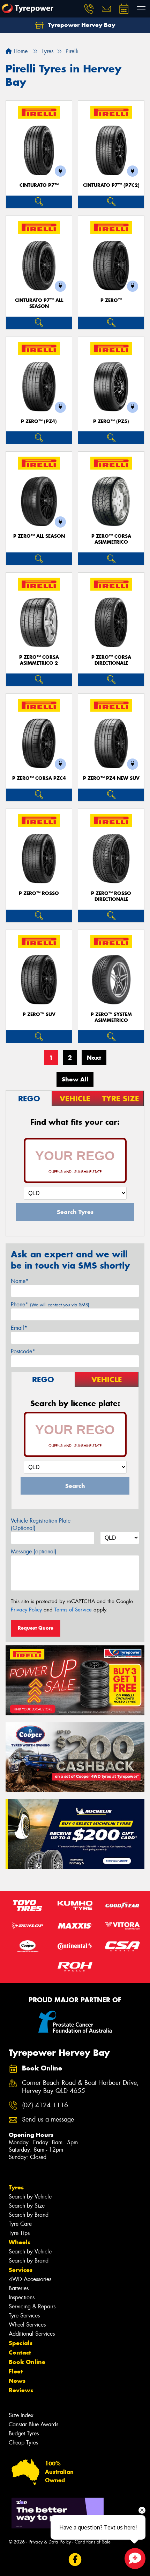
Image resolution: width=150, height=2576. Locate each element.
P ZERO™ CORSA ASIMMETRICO (111, 539)
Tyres (16, 2187)
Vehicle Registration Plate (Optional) (41, 1524)
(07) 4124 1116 (45, 2105)
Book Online (27, 2362)
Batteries (19, 2288)
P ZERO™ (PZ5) (111, 421)
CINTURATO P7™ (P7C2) (111, 185)
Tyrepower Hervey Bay (81, 25)
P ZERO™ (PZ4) (39, 421)
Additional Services (32, 2334)
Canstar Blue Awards (33, 2424)
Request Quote (36, 1628)
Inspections (22, 2297)
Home (20, 51)
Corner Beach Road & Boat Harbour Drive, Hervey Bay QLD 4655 (80, 2087)
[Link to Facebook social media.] (75, 2560)
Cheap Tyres (23, 2443)
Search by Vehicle (30, 2197)
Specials (21, 2343)
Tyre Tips (19, 2233)
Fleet (16, 2371)
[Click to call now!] (89, 9)
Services (21, 2270)
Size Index (21, 2415)
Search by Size (27, 2206)
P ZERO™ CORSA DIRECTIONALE (111, 660)
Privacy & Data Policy (50, 2542)
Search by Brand (29, 2215)
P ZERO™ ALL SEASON (39, 536)
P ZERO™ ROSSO (39, 893)
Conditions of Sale (93, 2542)
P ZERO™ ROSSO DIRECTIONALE (111, 896)
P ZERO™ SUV (39, 1014)
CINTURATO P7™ (39, 185)
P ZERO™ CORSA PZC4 (39, 778)
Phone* (50, 1304)
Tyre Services (24, 2316)
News (17, 2381)
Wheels (20, 2242)
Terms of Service (73, 1610)
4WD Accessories (30, 2279)
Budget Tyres (24, 2433)
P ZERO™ (111, 300)
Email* (19, 1328)
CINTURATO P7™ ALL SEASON (39, 303)
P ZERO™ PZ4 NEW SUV (111, 778)
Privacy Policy (26, 1610)
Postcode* (23, 1351)
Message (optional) (34, 1551)
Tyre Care (20, 2224)
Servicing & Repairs (32, 2306)
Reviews (21, 2390)
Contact (20, 2352)
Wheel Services (27, 2325)
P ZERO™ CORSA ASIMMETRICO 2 (39, 660)
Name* (20, 1281)
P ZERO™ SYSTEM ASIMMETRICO (111, 1017)
